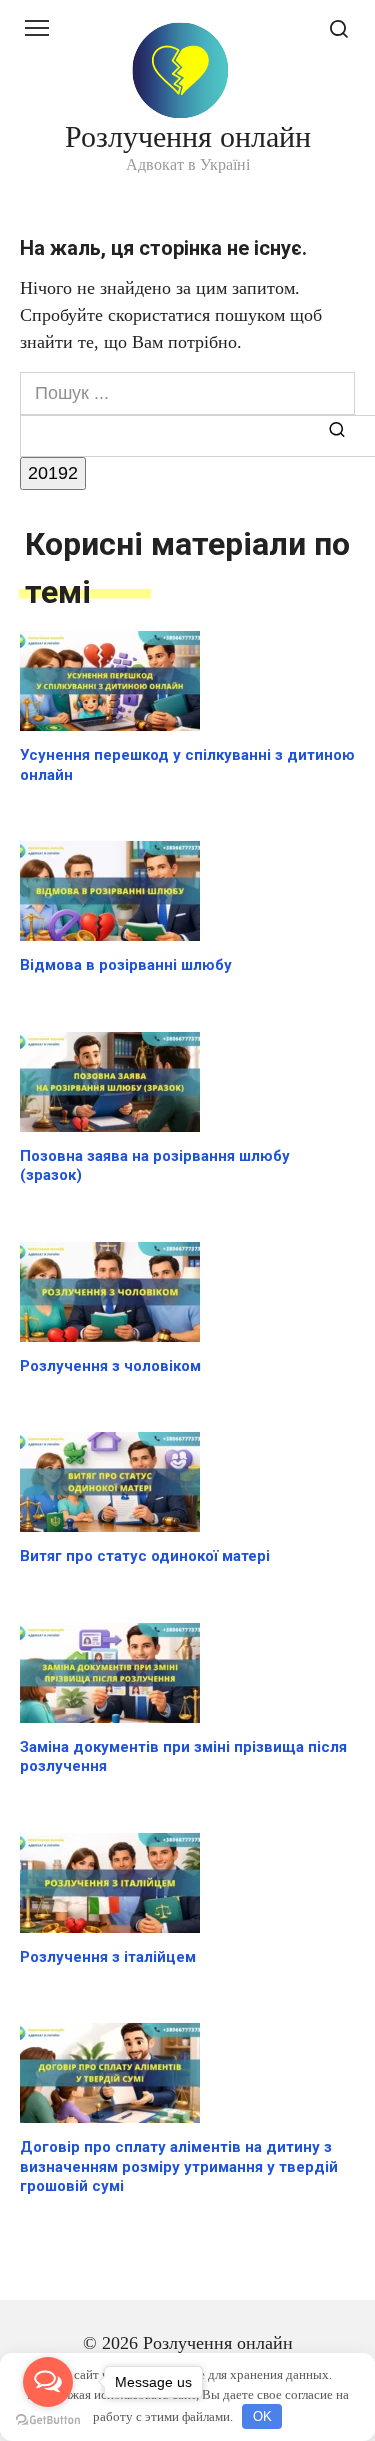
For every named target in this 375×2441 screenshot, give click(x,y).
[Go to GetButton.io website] (48, 2420)
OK (262, 2416)
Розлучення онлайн (188, 136)
